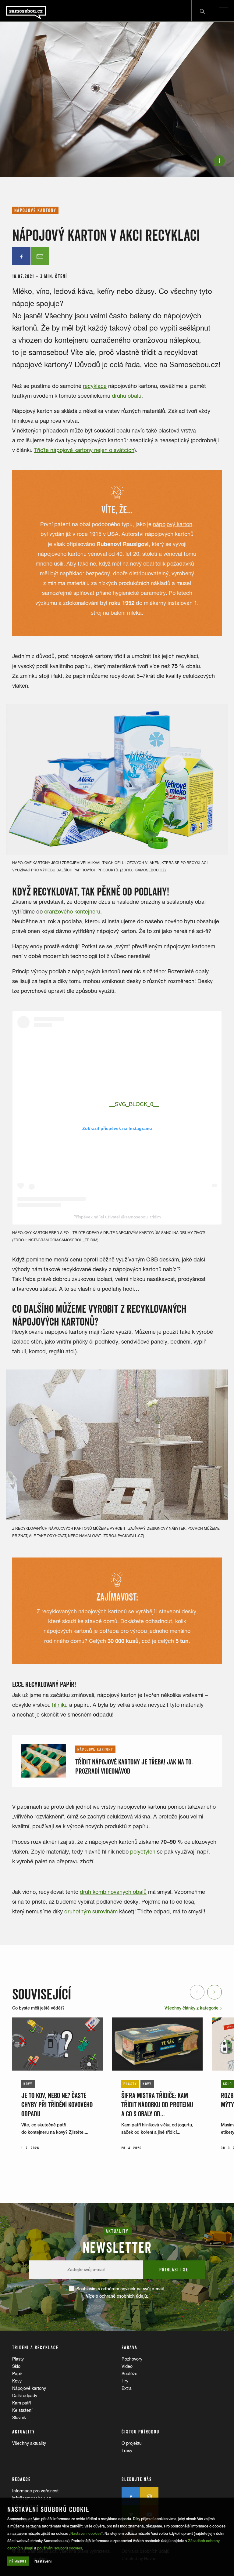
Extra (127, 2388)
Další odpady (25, 2396)
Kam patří (21, 2403)
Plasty (18, 2359)
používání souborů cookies (60, 2548)
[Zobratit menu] (223, 11)
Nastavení (43, 2561)
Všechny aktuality (29, 2443)
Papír (17, 2374)
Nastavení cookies (86, 2534)
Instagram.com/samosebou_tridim (62, 1240)
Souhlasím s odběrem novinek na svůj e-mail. (121, 2292)
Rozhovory (132, 2359)
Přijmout (18, 2561)
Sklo (16, 2366)
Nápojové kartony (29, 2388)
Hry (125, 2381)
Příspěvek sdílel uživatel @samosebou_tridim (117, 1217)
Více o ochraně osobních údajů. (117, 2296)
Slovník (19, 2418)
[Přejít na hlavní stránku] (43, 11)
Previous (198, 1992)
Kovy (17, 2381)
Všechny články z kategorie (192, 2008)
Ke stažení (22, 2410)
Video (127, 2366)
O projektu (132, 2443)
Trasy (127, 2451)
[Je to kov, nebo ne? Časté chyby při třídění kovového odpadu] (58, 2044)
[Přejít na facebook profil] (131, 2496)
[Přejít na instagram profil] (149, 2496)
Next (215, 1992)
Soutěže (129, 2374)
